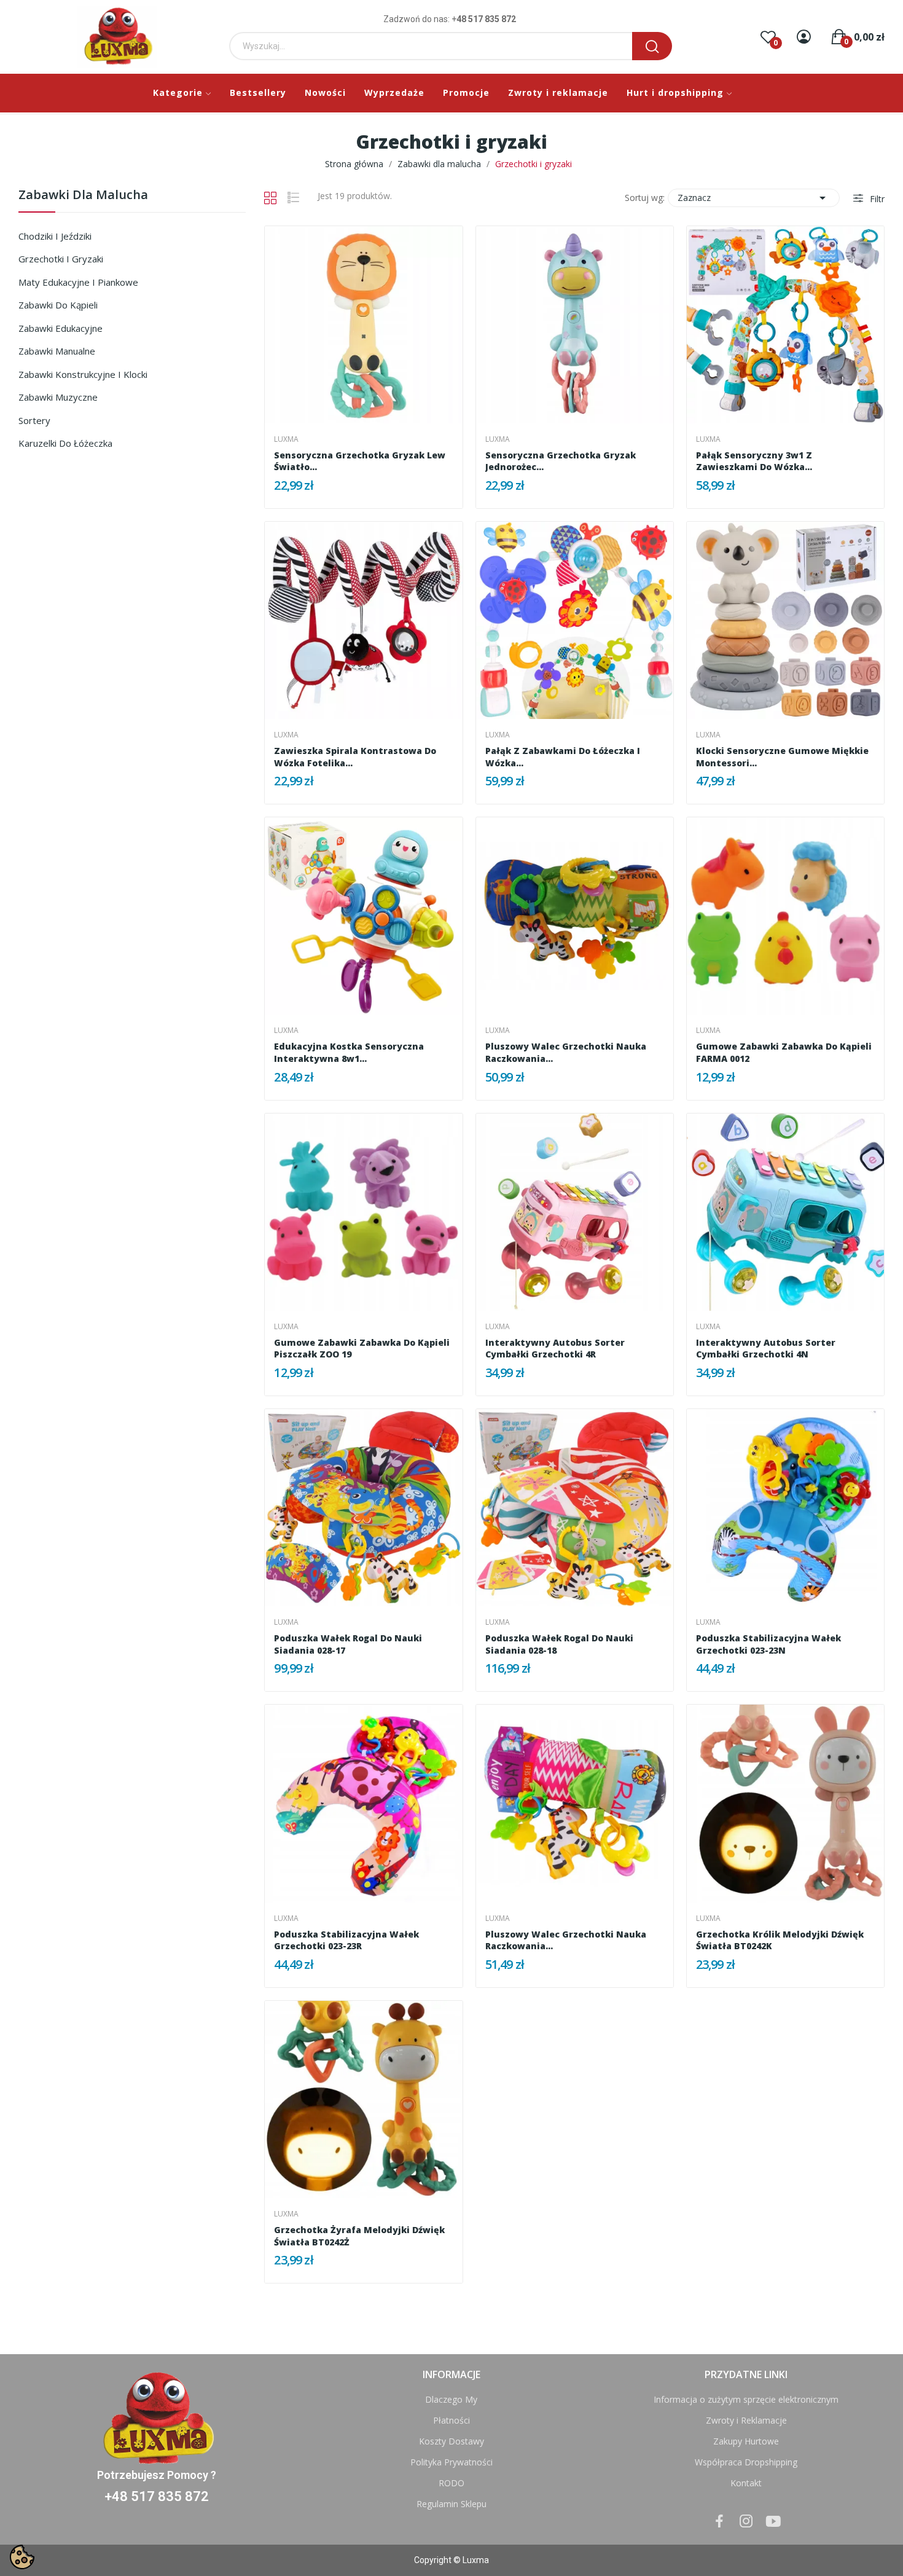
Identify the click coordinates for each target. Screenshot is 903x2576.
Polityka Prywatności (451, 2462)
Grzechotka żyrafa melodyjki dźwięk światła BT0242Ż (359, 2236)
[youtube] (773, 2522)
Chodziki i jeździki (55, 236)
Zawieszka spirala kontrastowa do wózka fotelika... (355, 757)
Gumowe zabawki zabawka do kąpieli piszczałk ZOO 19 (362, 1349)
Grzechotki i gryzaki (61, 259)
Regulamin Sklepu (451, 2504)
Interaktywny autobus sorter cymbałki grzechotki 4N (766, 1349)
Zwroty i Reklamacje (746, 2420)
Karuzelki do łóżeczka (65, 443)
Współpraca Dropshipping (746, 2462)
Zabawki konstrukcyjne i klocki (83, 374)
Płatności (451, 2420)
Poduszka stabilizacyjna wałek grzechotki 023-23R (346, 1940)
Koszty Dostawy (451, 2441)
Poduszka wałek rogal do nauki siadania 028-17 (348, 1644)
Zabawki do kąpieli (58, 305)
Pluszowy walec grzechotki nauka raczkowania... (566, 1052)
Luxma (286, 439)
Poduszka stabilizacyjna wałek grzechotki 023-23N (768, 1644)
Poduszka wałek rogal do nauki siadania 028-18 (559, 1644)
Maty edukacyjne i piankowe (78, 282)
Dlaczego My (451, 2399)
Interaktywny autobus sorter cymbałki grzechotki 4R (555, 1349)
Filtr (876, 199)
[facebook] (719, 2522)
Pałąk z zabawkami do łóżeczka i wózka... (563, 757)
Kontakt (746, 2483)
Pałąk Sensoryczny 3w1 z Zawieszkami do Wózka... (754, 461)
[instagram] (746, 2522)
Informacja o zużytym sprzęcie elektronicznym (746, 2399)
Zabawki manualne (57, 351)
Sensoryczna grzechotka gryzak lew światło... (360, 461)
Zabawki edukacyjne (61, 328)
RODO (451, 2483)
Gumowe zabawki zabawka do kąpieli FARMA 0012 (784, 1052)
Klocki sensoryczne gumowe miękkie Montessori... (782, 757)
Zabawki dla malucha (83, 196)
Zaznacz (754, 198)
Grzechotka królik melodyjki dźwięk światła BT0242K (780, 1940)
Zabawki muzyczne (58, 397)
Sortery (34, 420)
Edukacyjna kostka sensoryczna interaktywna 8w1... (349, 1052)
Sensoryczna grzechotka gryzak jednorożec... (561, 461)
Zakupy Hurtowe (746, 2441)
